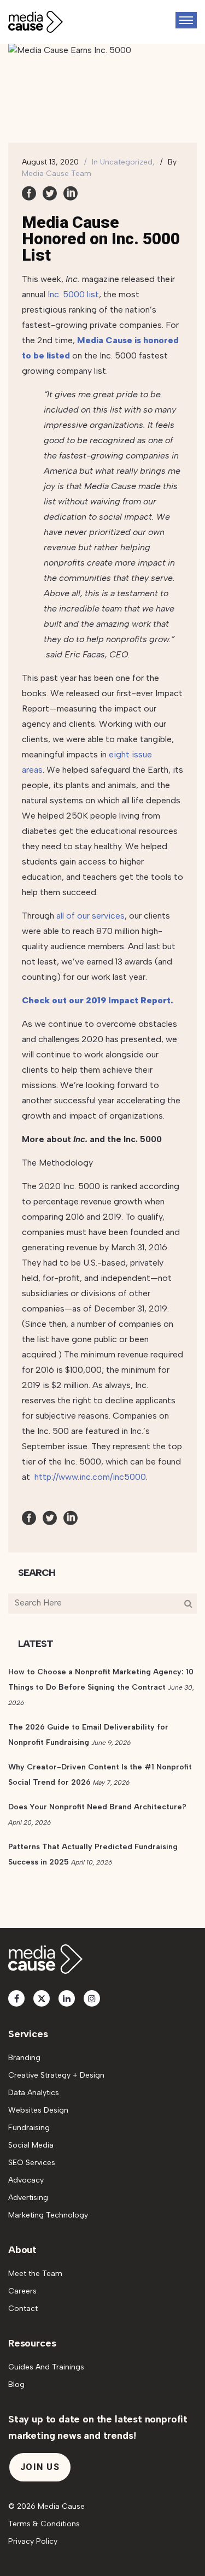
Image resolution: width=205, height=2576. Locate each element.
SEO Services (32, 2163)
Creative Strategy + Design (56, 2075)
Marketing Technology (48, 2215)
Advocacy (26, 2180)
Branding (24, 2058)
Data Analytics (34, 2093)
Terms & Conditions (44, 2524)
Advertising (28, 2198)
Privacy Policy (33, 2541)
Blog (16, 2384)
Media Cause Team (57, 174)
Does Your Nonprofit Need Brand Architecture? (97, 1807)
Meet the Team (35, 2274)
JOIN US (40, 2467)
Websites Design (38, 2110)
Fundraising (29, 2128)
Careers (22, 2291)
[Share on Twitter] (50, 193)
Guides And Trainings (46, 2367)
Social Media (31, 2145)
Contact (23, 2309)
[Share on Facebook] (29, 193)
